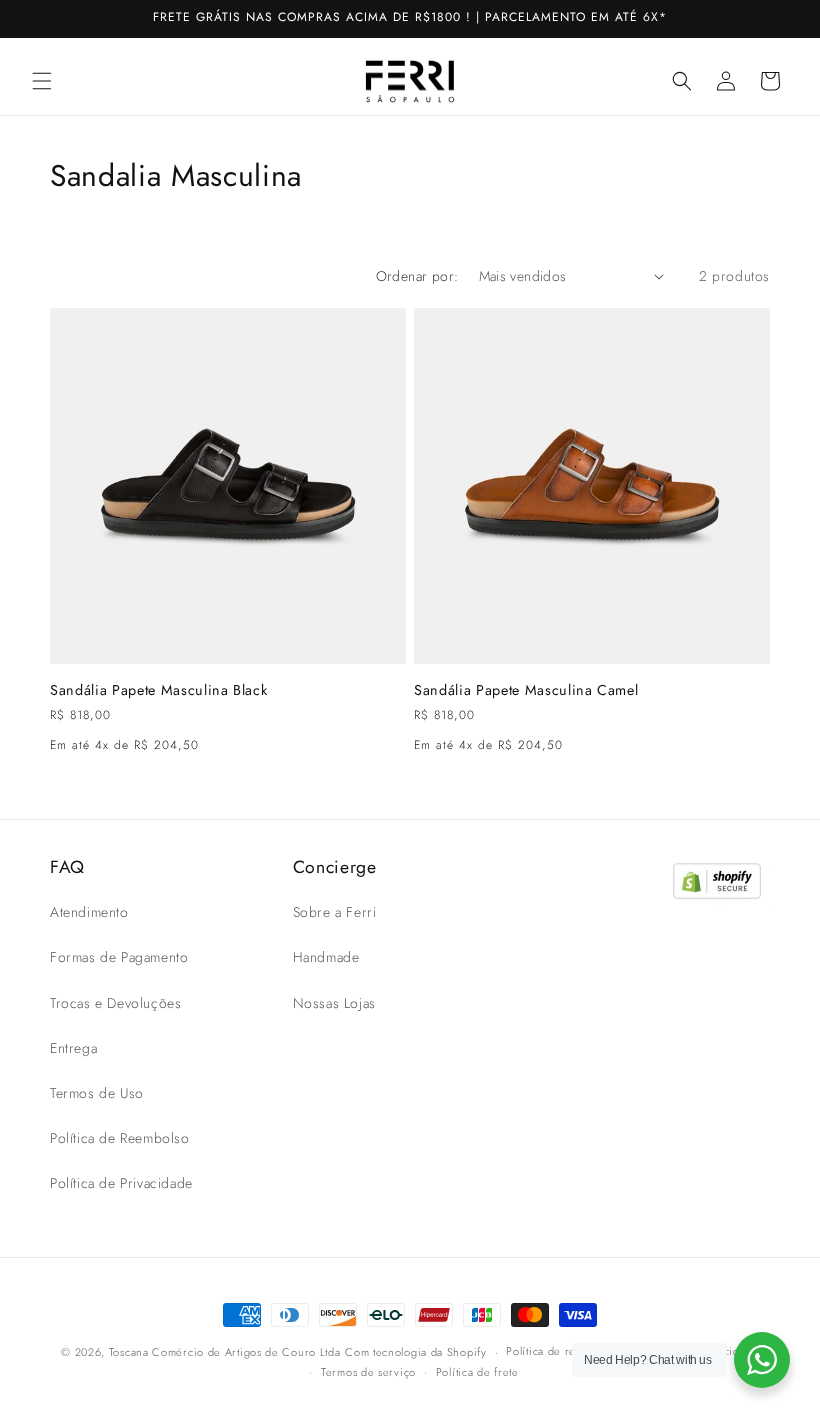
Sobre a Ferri (335, 912)
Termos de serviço (368, 1372)
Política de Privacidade (121, 1183)
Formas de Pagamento (119, 957)
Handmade (326, 957)
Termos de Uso (97, 1093)
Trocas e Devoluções (115, 1003)
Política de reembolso (562, 1351)
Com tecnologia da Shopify (416, 1352)
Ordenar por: (417, 276)
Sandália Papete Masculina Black (158, 690)
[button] (42, 81)
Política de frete (477, 1372)
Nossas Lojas (334, 1003)
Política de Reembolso (120, 1138)
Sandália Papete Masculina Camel (526, 690)
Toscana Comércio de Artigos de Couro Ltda (225, 1352)
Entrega (73, 1048)
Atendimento (89, 912)
